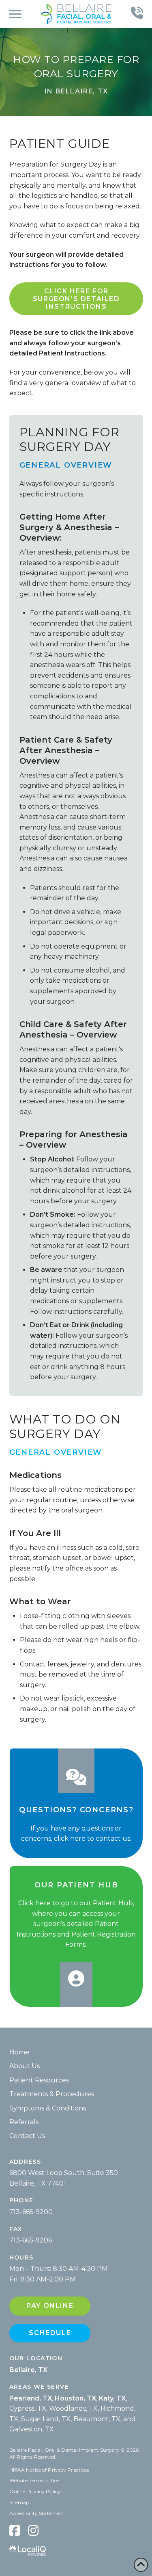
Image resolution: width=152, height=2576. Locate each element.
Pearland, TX (31, 2398)
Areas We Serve (39, 2387)
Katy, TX (112, 2398)
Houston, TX (75, 2398)
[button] (15, 14)
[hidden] (15, 2530)
